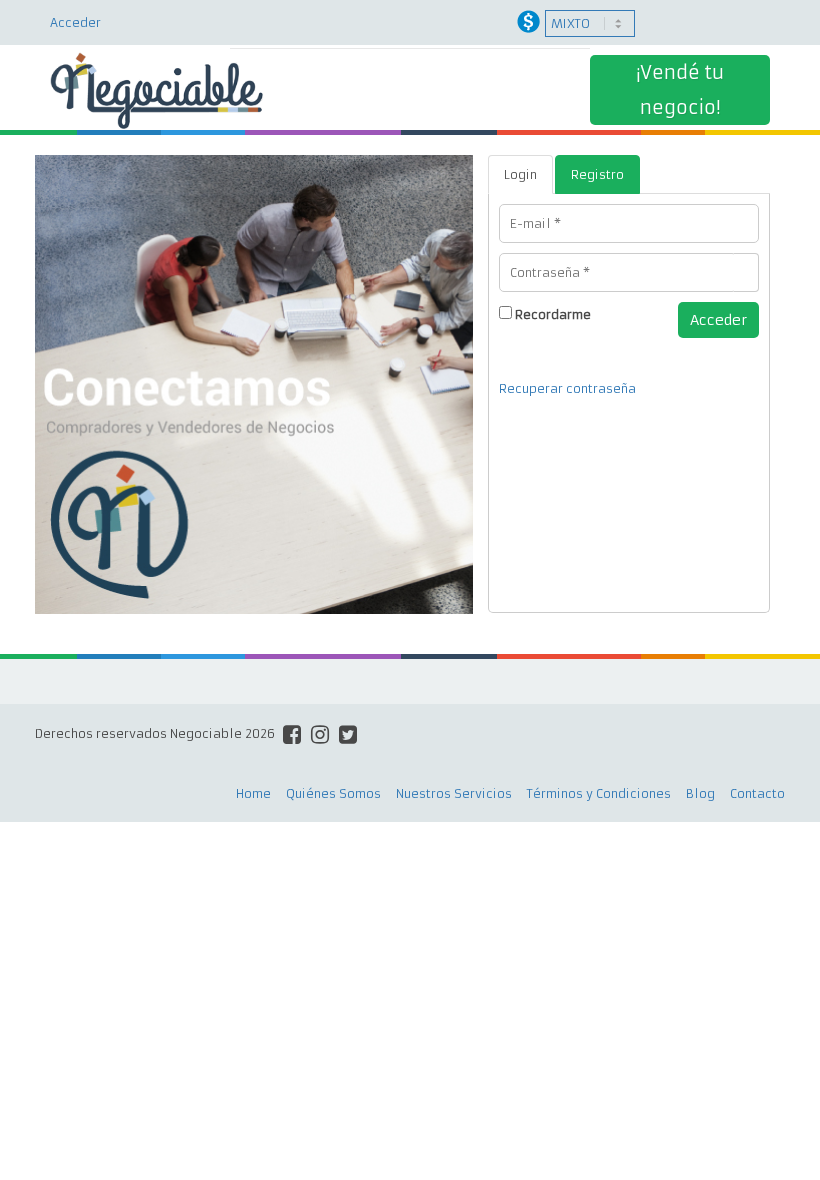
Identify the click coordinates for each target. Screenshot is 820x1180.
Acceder (75, 22)
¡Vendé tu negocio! (680, 90)
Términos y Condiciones (599, 793)
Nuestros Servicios (454, 793)
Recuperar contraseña (567, 388)
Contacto (757, 793)
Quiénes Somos (333, 793)
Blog (700, 793)
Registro (597, 174)
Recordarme (553, 314)
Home (253, 793)
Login (520, 174)
